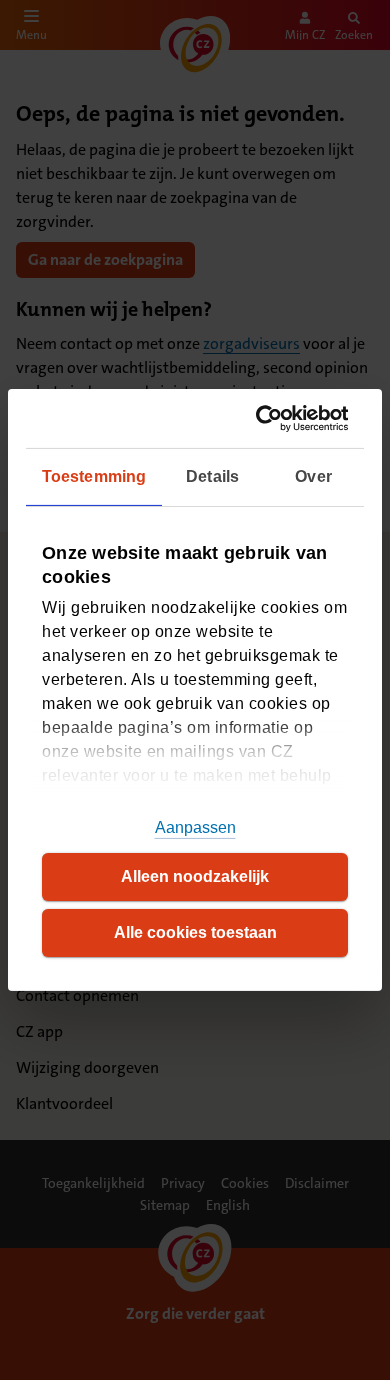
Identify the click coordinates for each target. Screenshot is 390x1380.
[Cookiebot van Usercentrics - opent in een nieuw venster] (266, 418)
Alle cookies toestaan (195, 932)
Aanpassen (195, 827)
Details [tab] (212, 476)
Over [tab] (313, 476)
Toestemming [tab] (94, 476)
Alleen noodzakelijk (195, 876)
